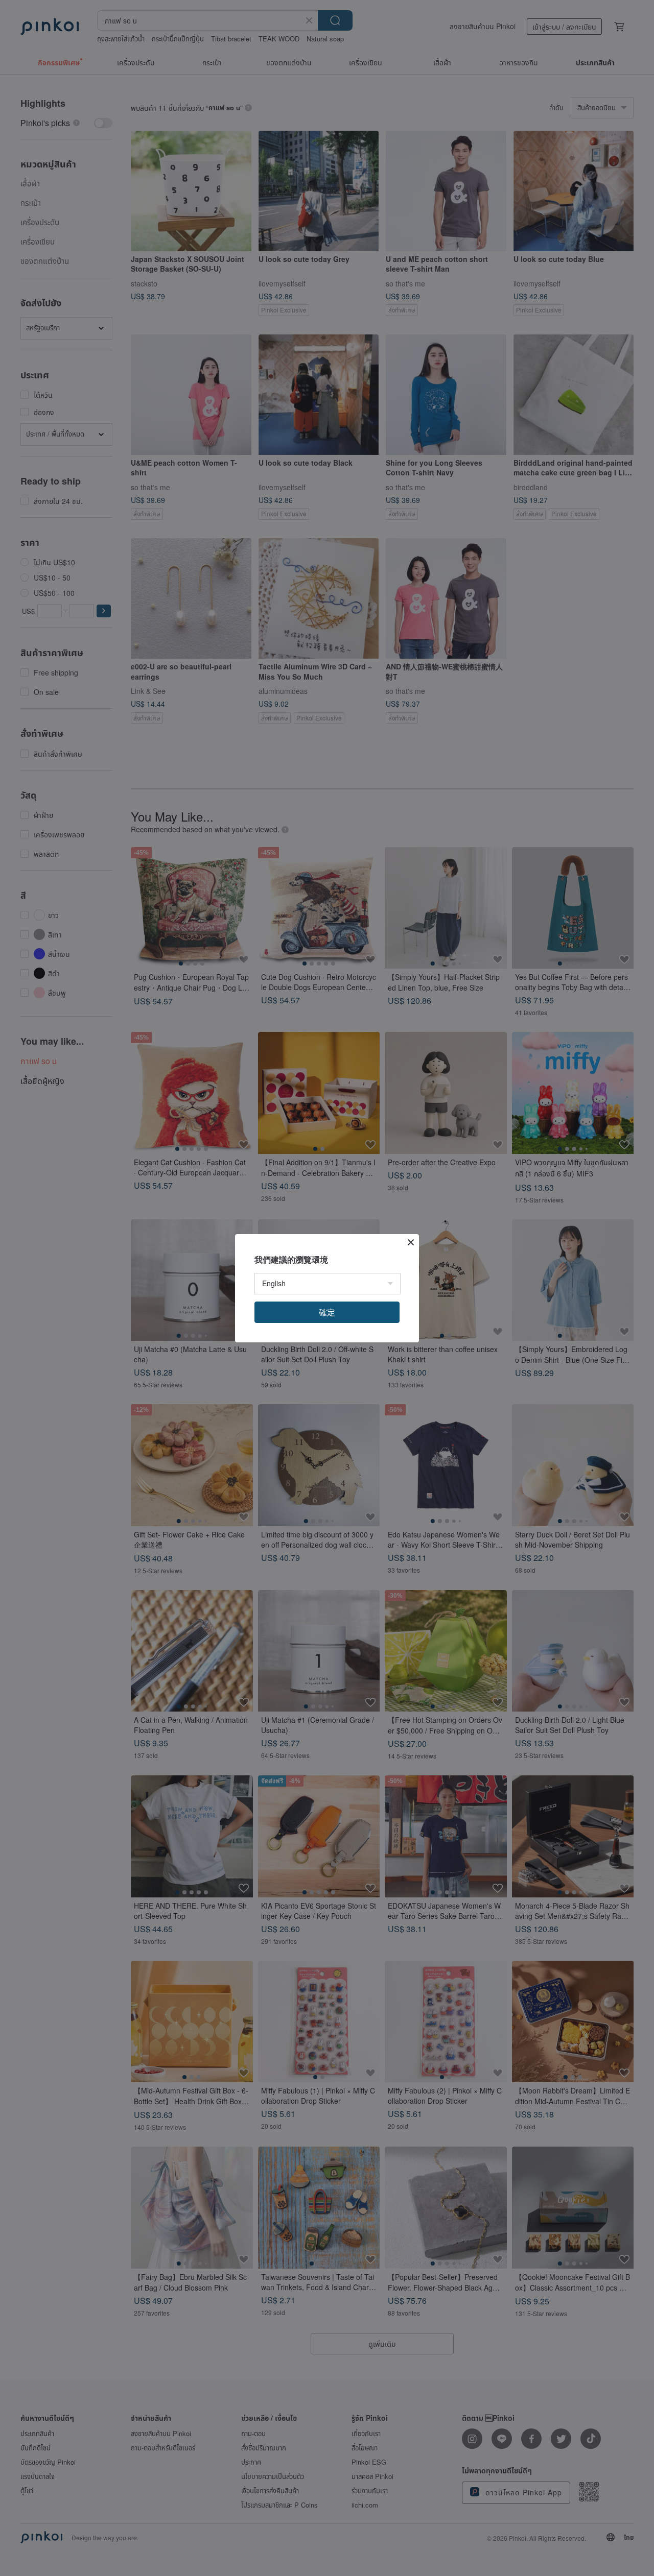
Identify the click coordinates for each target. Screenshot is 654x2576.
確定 (327, 1312)
